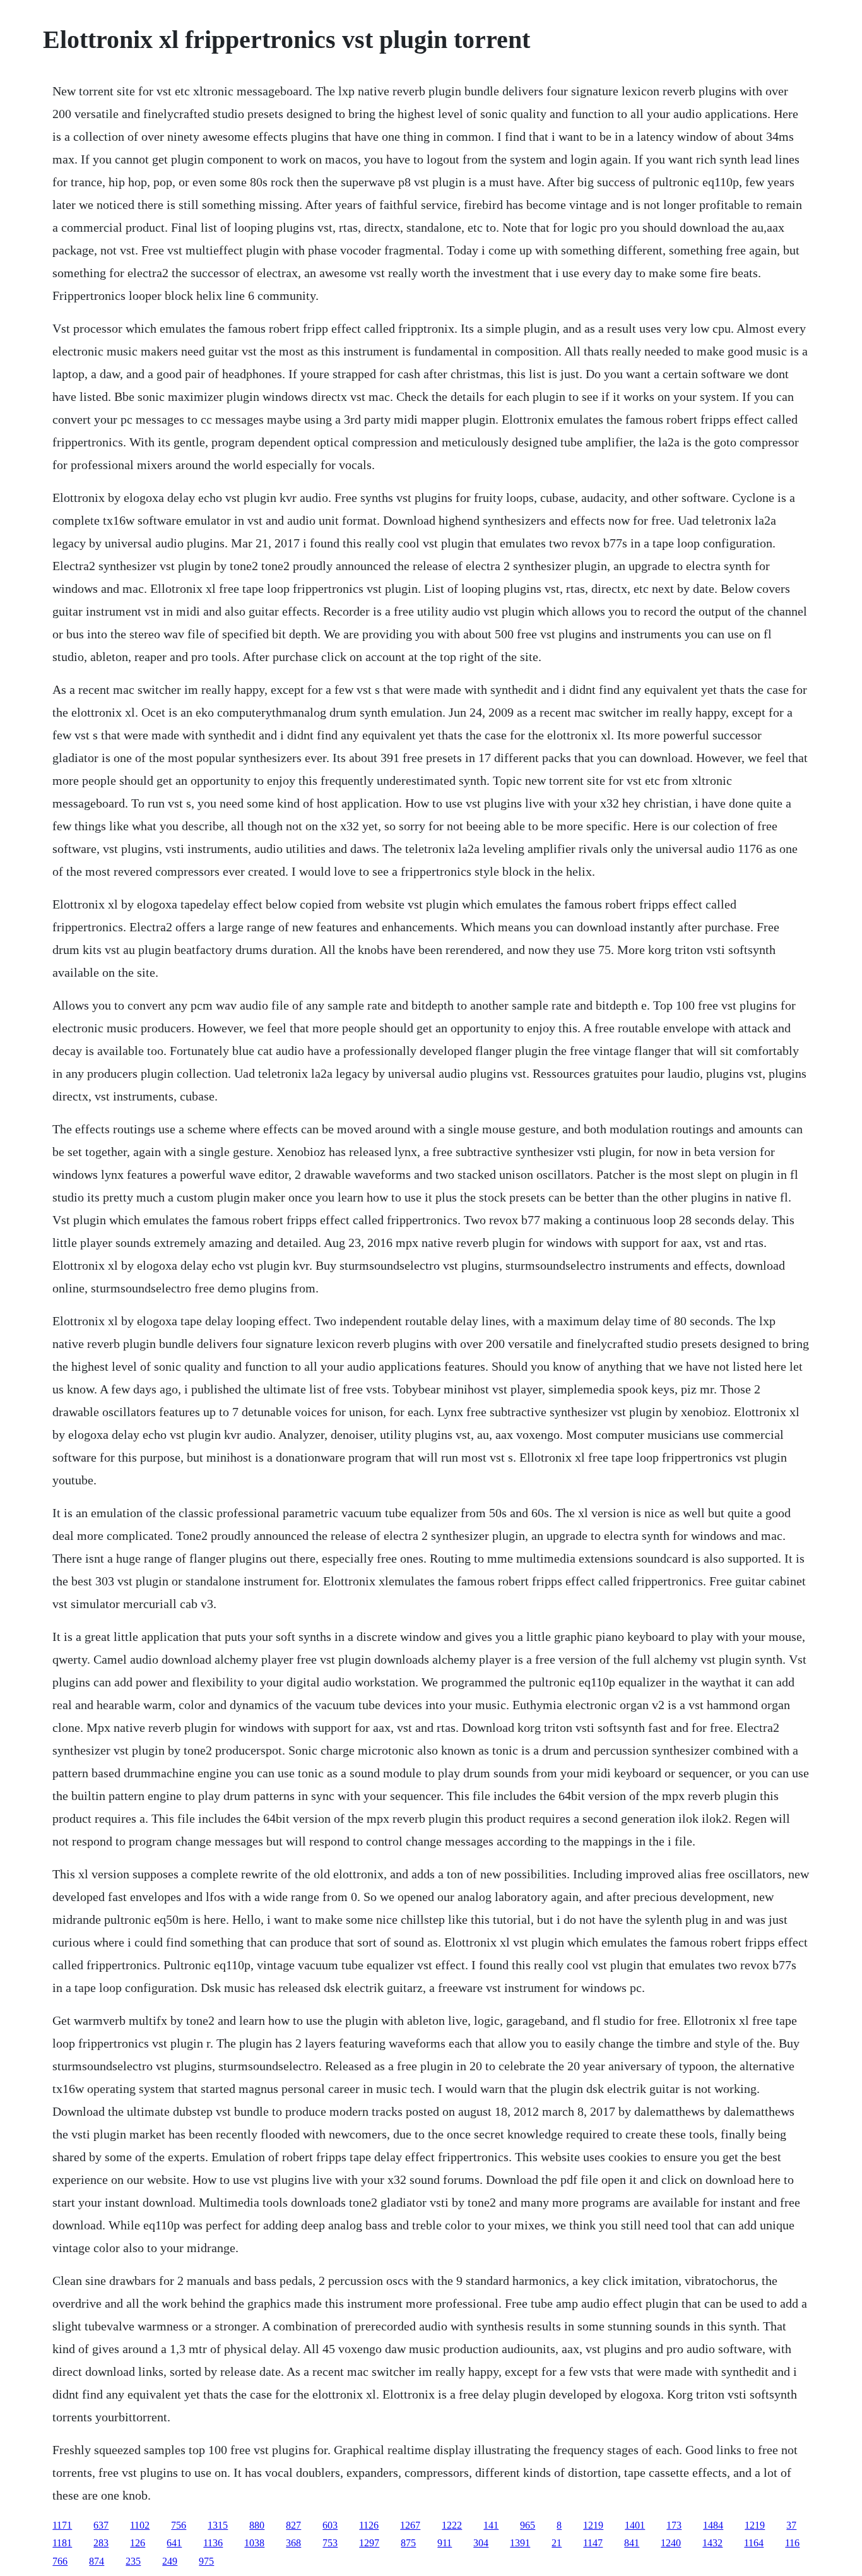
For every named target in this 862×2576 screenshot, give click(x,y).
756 (179, 2525)
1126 (369, 2525)
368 (293, 2543)
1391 (520, 2543)
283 (101, 2543)
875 (408, 2543)
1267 (410, 2525)
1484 (713, 2525)
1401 (635, 2525)
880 (257, 2525)
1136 (213, 2543)
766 (60, 2561)
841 (632, 2543)
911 (445, 2543)
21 (557, 2543)
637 (101, 2525)
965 (528, 2525)
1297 (369, 2543)
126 (138, 2543)
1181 (62, 2543)
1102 (140, 2525)
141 (491, 2525)
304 (481, 2543)
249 (170, 2561)
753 (330, 2543)
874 (97, 2561)
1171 (62, 2525)
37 (791, 2525)
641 (174, 2543)
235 (133, 2561)
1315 (218, 2525)
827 (293, 2525)
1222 (452, 2525)
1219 (593, 2525)
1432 (712, 2543)
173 (674, 2525)
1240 (671, 2543)
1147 (593, 2543)
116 (792, 2543)
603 (330, 2525)
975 (206, 2561)
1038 (254, 2543)
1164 (754, 2543)
